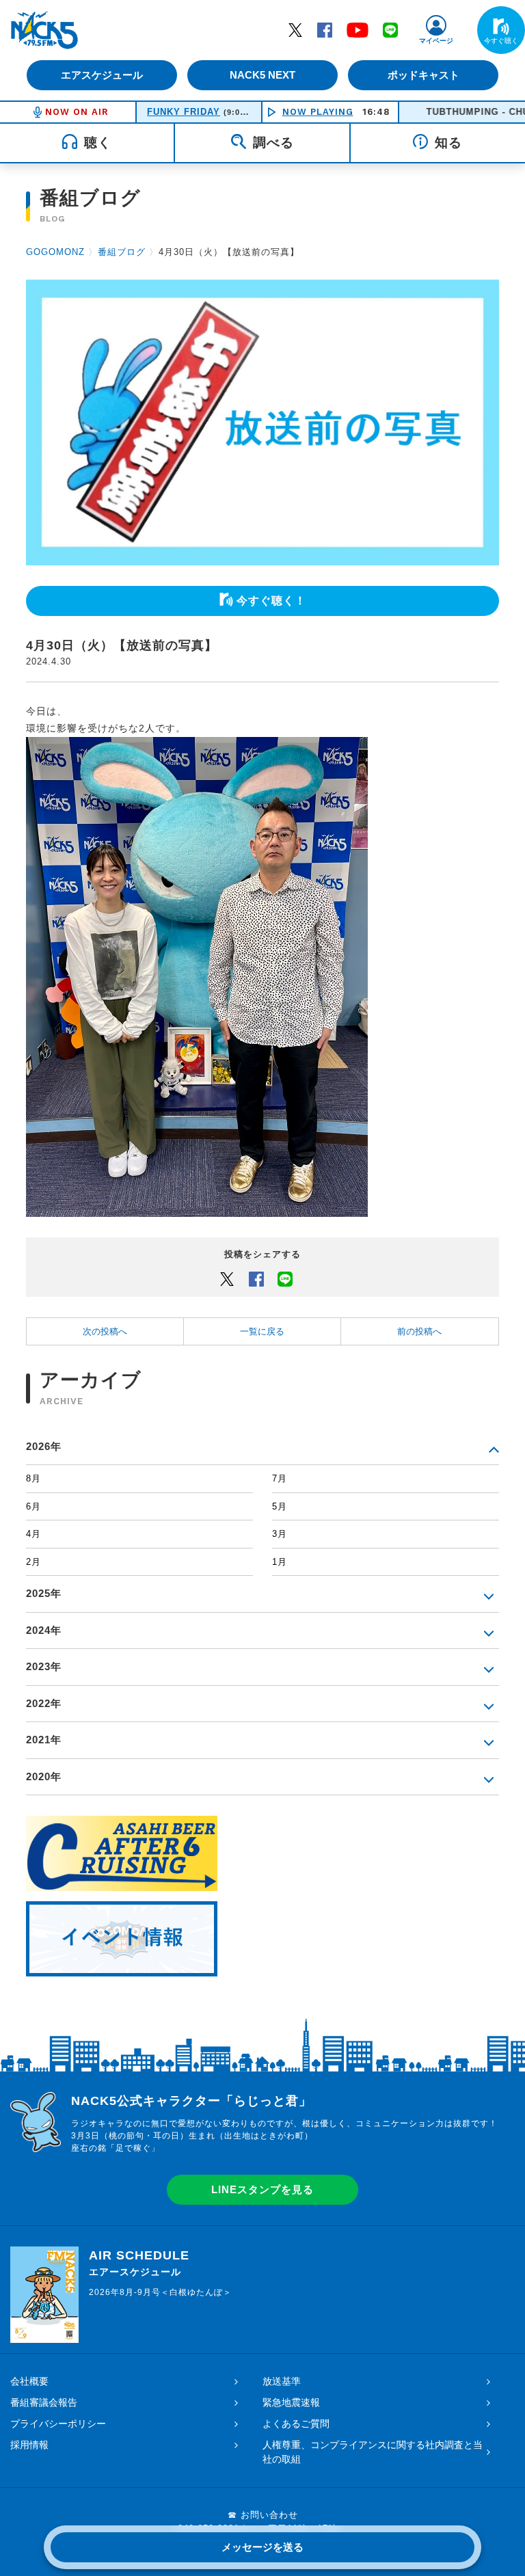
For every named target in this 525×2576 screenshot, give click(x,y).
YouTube (358, 29)
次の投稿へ (105, 1331)
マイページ (436, 41)
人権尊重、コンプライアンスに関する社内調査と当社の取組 (373, 2452)
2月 (33, 1562)
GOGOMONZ (55, 252)
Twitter (295, 29)
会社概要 (29, 2381)
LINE (390, 29)
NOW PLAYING (318, 112)
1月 (280, 1562)
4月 (33, 1534)
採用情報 (29, 2445)
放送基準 (282, 2381)
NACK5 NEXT (262, 75)
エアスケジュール (102, 75)
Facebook (325, 29)
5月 (280, 1506)
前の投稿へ (419, 1331)
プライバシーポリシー (58, 2424)
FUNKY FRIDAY (184, 112)
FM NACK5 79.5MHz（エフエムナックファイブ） (44, 30)
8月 (33, 1478)
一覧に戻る (262, 1331)
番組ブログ (122, 252)
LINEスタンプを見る (262, 2189)
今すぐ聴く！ (271, 601)
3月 (280, 1534)
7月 (280, 1478)
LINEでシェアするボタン (285, 1278)
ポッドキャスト (423, 75)
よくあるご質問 (296, 2424)
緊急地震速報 (291, 2402)
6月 (33, 1506)
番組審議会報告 (44, 2402)
